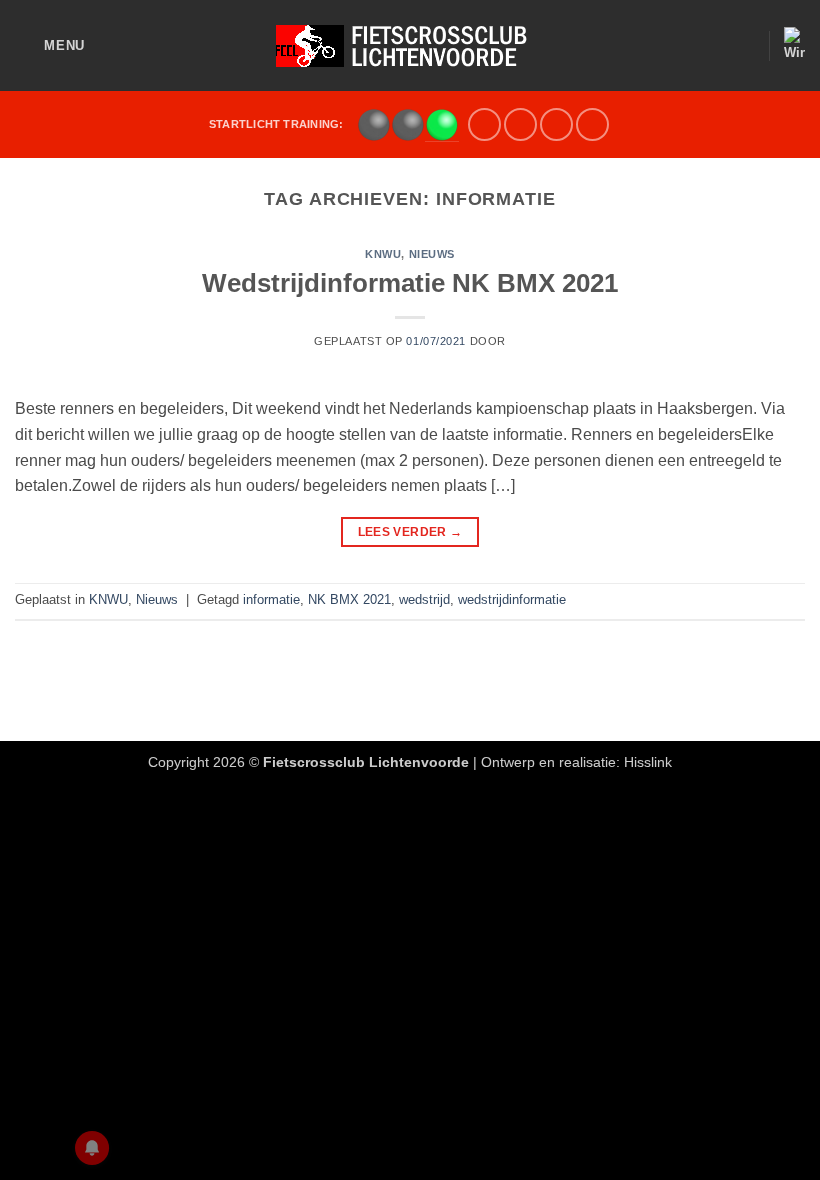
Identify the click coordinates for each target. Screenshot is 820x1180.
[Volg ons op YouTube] (556, 124)
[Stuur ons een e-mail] (520, 124)
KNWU (383, 254)
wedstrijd (424, 599)
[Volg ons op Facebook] (484, 124)
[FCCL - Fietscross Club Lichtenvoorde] (410, 46)
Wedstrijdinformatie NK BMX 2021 (410, 283)
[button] (50, 45)
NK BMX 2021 (349, 599)
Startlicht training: (276, 124)
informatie (271, 599)
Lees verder (410, 532)
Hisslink (648, 762)
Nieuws (432, 254)
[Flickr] (592, 124)
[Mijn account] (744, 46)
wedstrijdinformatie (512, 599)
